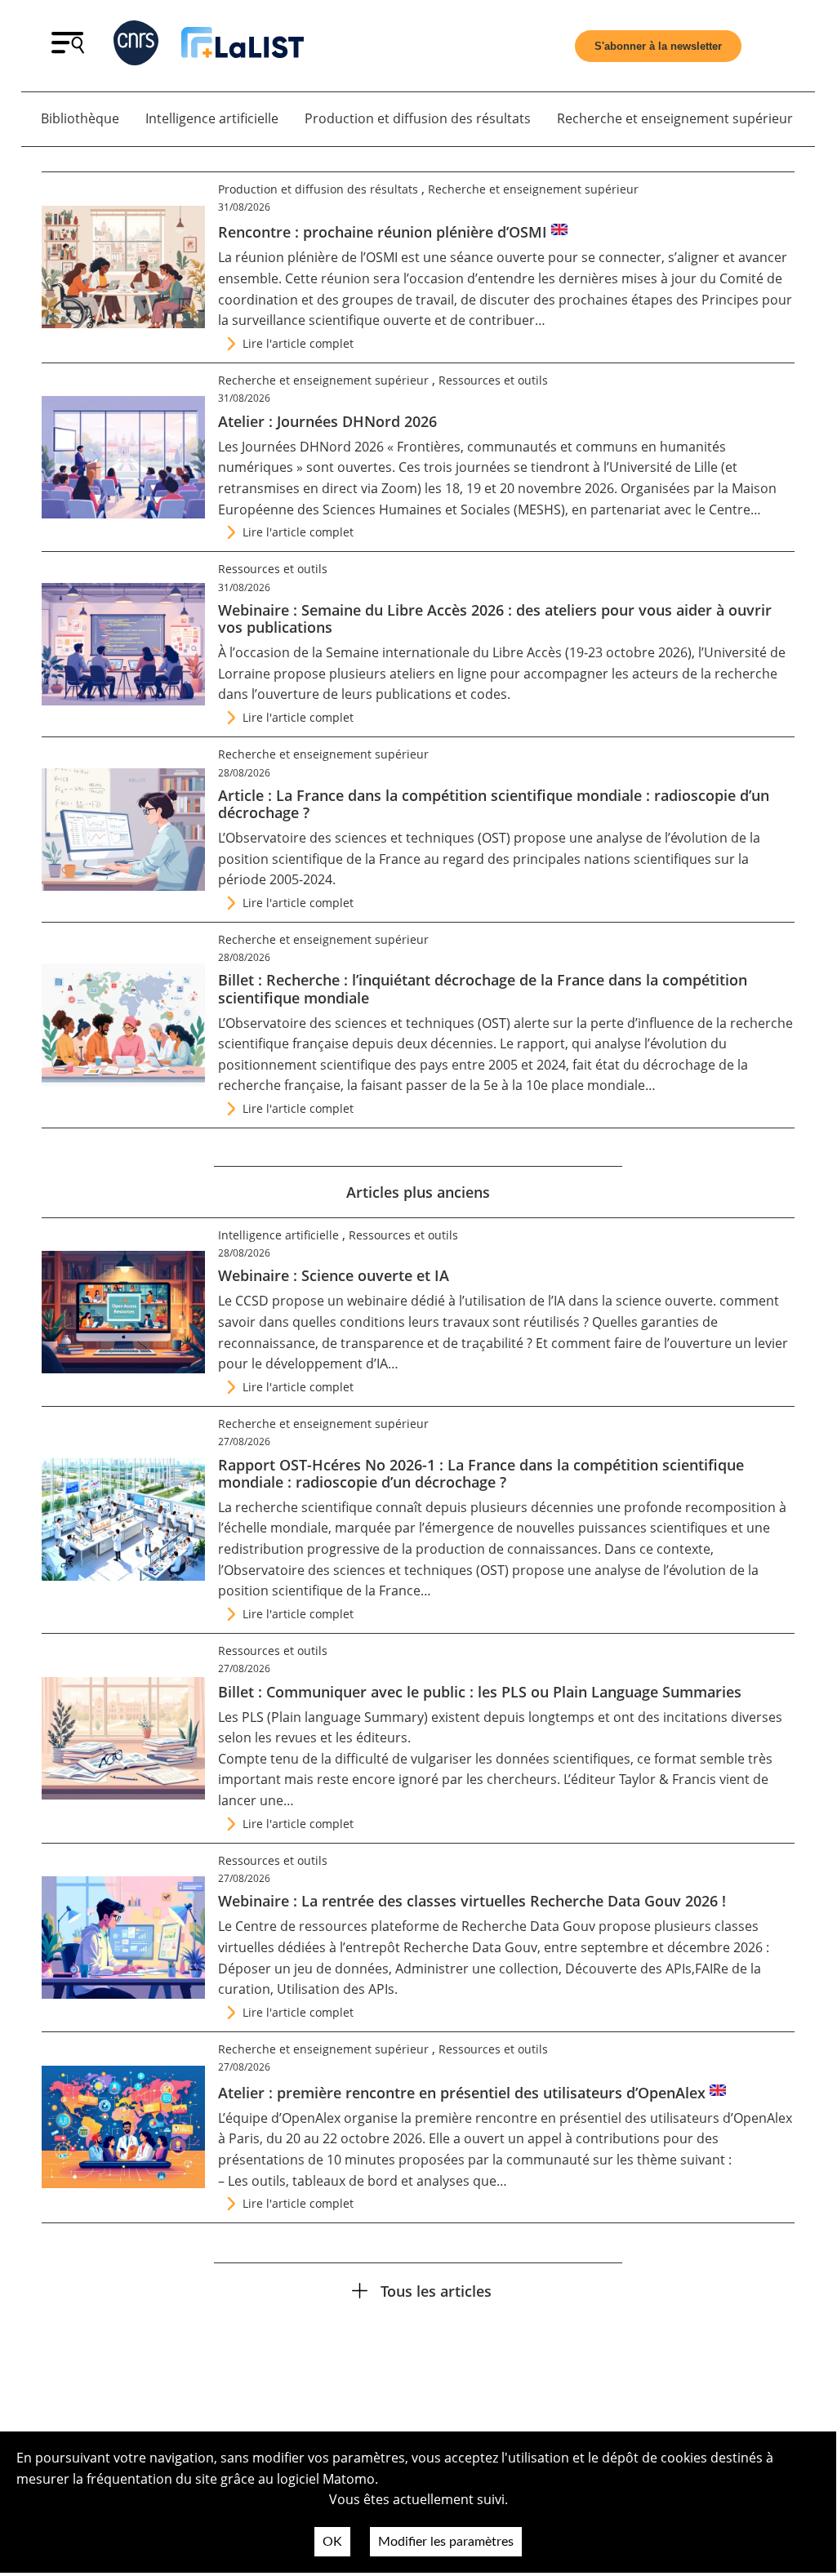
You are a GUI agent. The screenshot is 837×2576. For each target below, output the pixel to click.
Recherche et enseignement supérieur (675, 118)
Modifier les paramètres (446, 2542)
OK (332, 2542)
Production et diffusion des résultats (418, 118)
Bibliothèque (80, 118)
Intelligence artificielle (212, 118)
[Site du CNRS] (136, 46)
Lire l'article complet (298, 343)
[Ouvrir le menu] (68, 49)
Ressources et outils (493, 380)
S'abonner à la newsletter (658, 46)
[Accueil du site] (243, 46)
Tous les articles (436, 2291)
